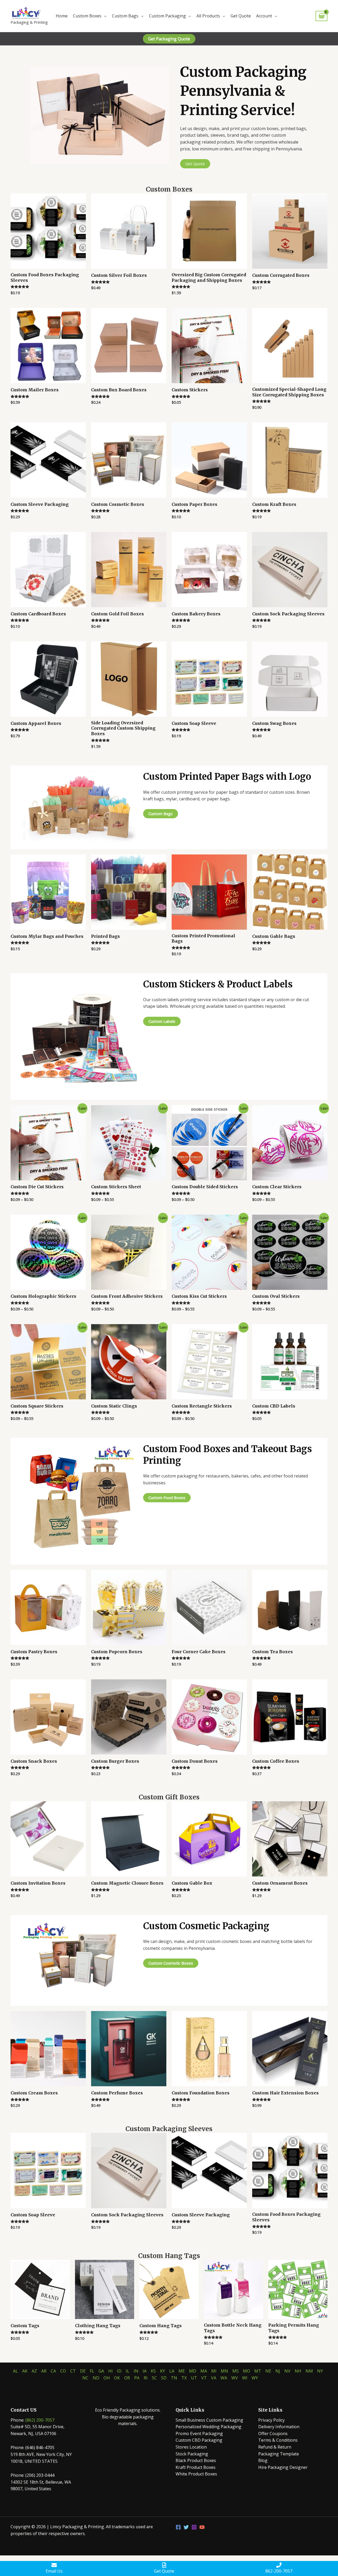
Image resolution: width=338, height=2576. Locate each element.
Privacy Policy (271, 2420)
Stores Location (191, 2447)
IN (136, 2371)
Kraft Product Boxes (196, 2467)
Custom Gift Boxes (169, 1797)
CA (53, 2371)
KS (153, 2371)
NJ (278, 2371)
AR (44, 2371)
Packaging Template (279, 2454)
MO (247, 2371)
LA (172, 2371)
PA (137, 2378)
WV (235, 2378)
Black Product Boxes (196, 2460)
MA (204, 2371)
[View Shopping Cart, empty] (321, 16)
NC (85, 2378)
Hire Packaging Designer (283, 2467)
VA (214, 2378)
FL (92, 2371)
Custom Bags (125, 16)
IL (128, 2371)
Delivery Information (279, 2427)
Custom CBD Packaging (199, 2440)
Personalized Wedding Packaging (208, 2427)
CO (63, 2371)
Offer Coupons (273, 2434)
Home (62, 16)
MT (258, 2371)
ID (119, 2371)
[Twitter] (186, 2527)
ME (182, 2371)
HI (111, 2371)
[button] (169, 39)
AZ (34, 2371)
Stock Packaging (192, 2454)
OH (107, 2378)
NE (268, 2371)
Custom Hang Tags (169, 2256)
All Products (208, 16)
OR (127, 2378)
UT (194, 2378)
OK (117, 2378)
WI (245, 2378)
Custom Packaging (167, 16)
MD (193, 2371)
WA (224, 2378)
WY (255, 2378)
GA (101, 2371)
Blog (263, 2460)
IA (145, 2371)
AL (15, 2371)
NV (287, 2371)
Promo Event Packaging (199, 2434)
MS (236, 2371)
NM (309, 2371)
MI (214, 2371)
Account (264, 16)
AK (25, 2371)
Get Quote (241, 16)
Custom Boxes (87, 16)
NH (298, 2371)
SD (164, 2378)
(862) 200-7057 (40, 2420)
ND (96, 2378)
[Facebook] (178, 2527)
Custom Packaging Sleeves (169, 2129)
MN (224, 2371)
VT (204, 2378)
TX (184, 2378)
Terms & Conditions (278, 2440)
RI (146, 2378)
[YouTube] (202, 2527)
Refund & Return (275, 2447)
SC (154, 2378)
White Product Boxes (196, 2474)
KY (163, 2371)
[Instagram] (194, 2527)
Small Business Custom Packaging (209, 2420)
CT (73, 2371)
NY (320, 2371)
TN (174, 2378)
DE (83, 2371)
